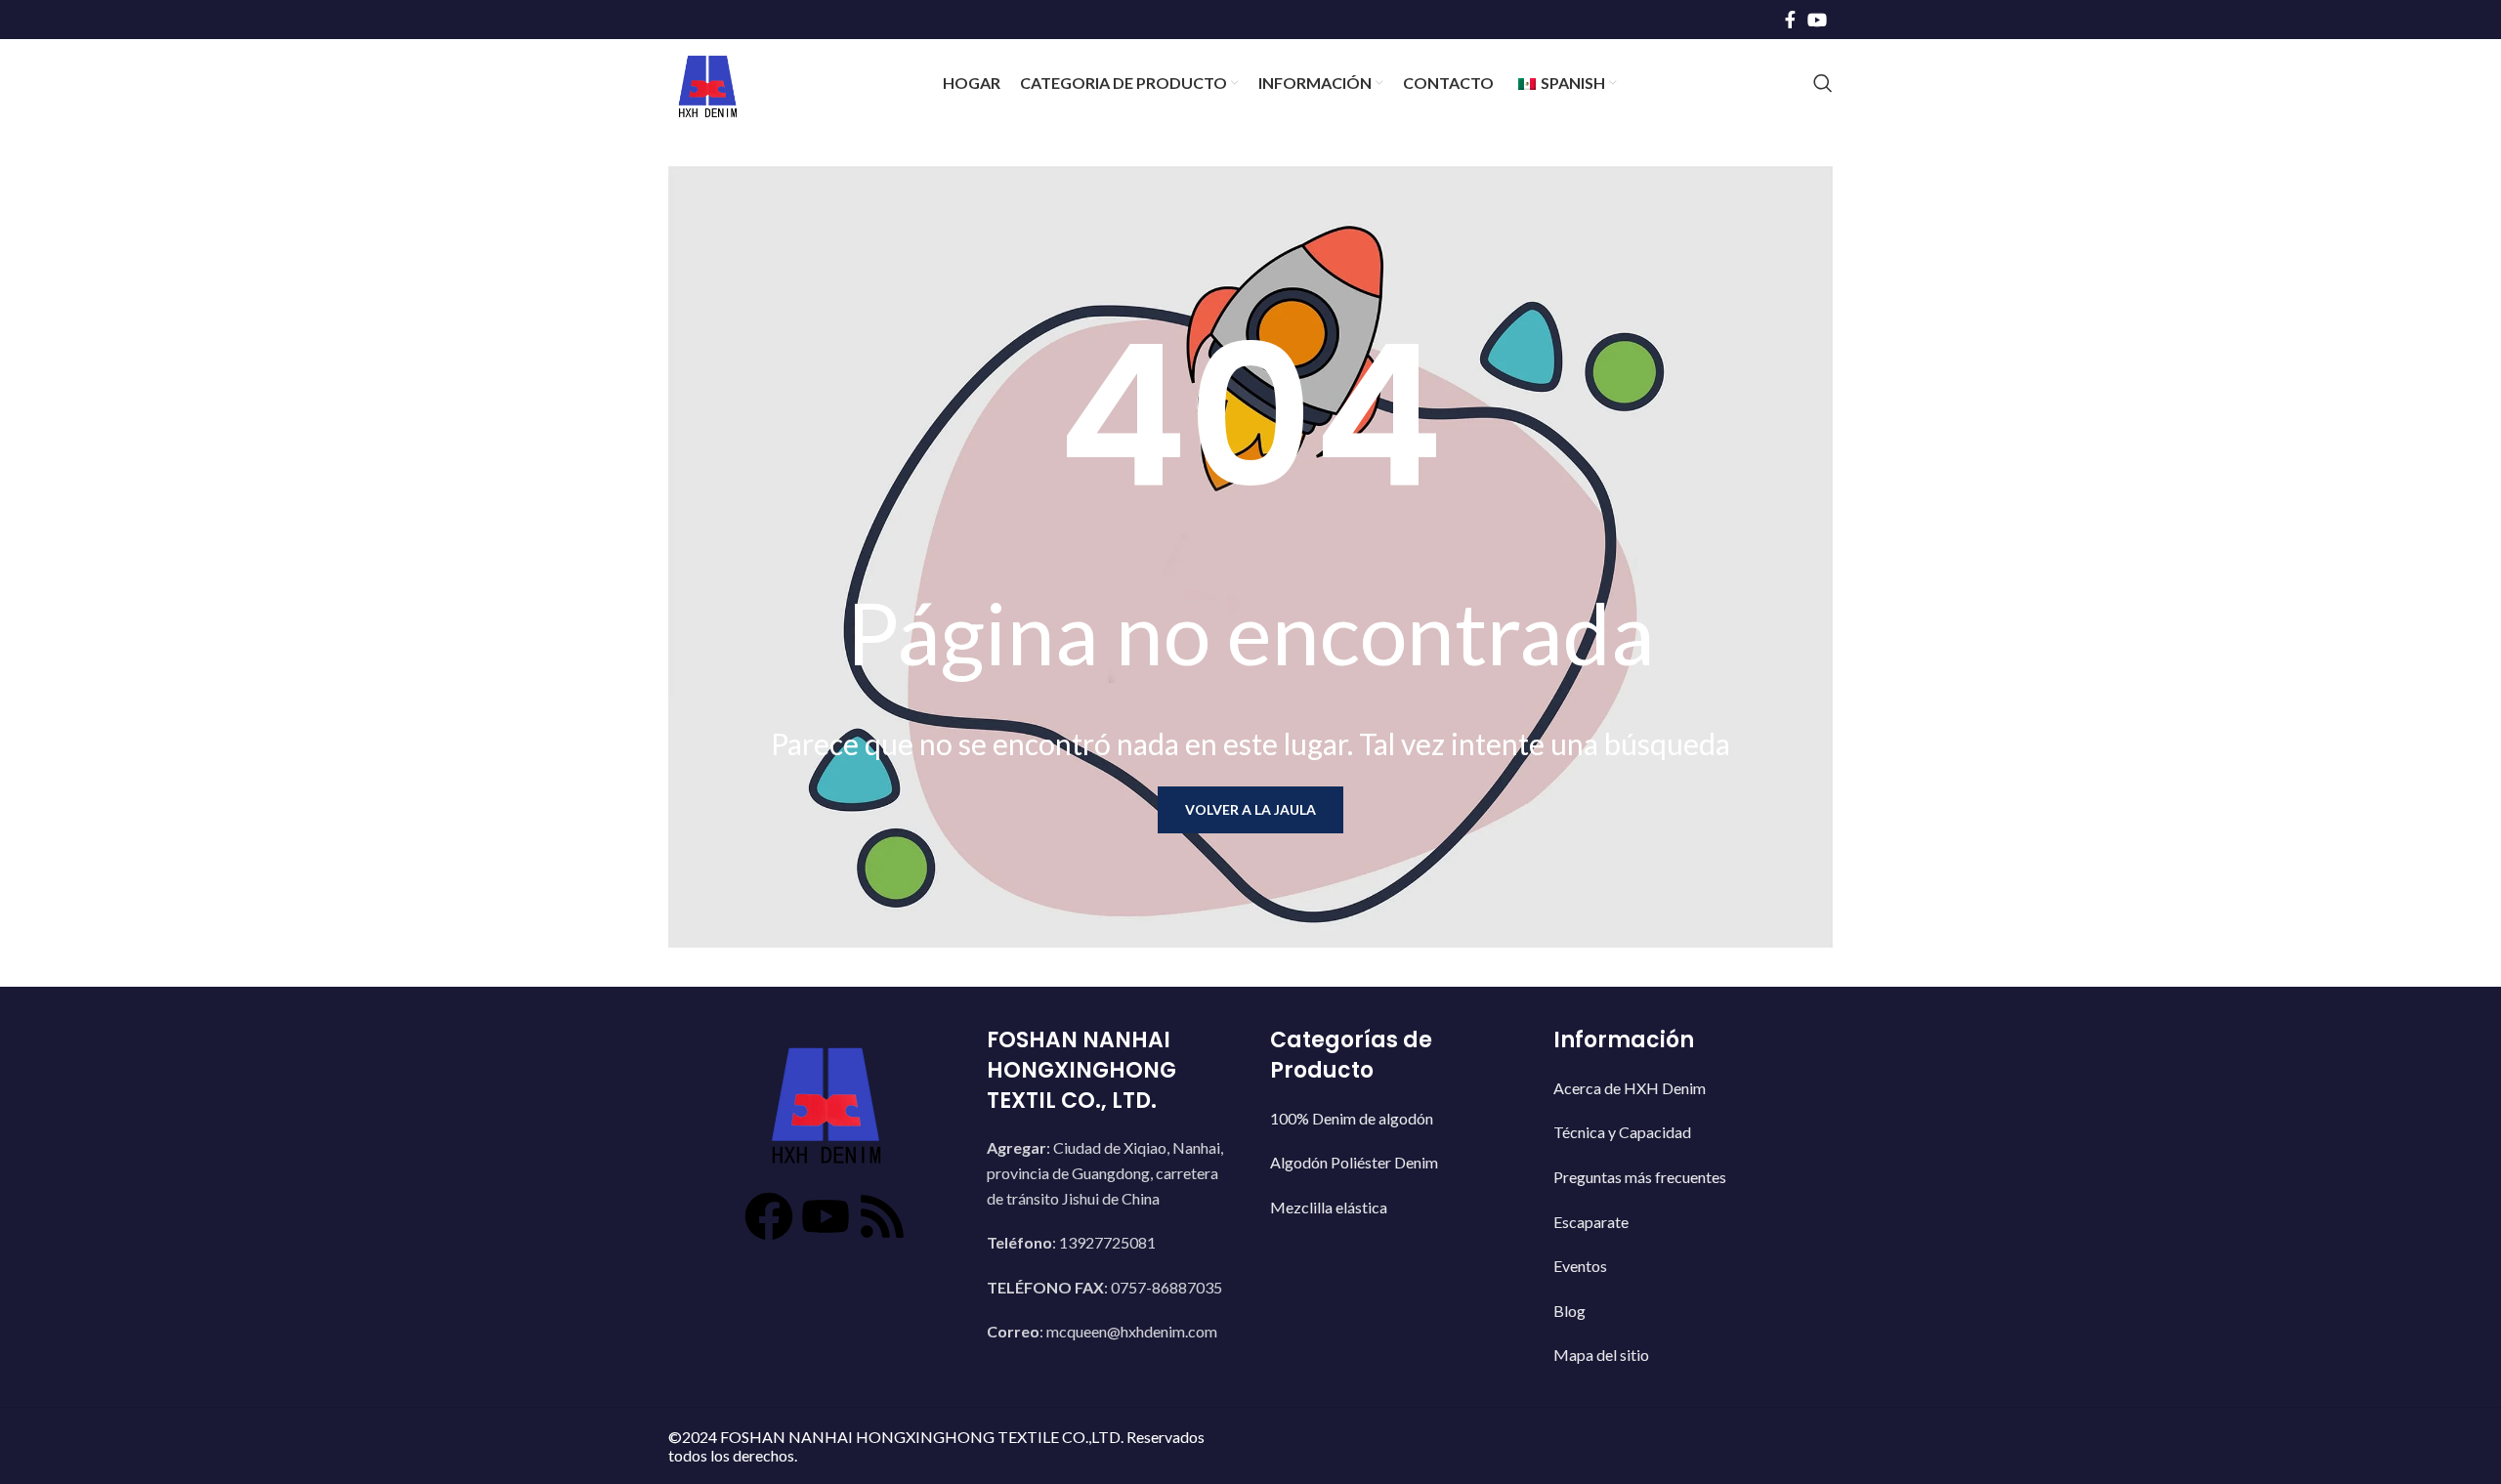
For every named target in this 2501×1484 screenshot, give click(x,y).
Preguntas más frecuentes (1640, 1177)
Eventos (1580, 1266)
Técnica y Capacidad (1622, 1132)
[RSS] (882, 1216)
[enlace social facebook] (1790, 20)
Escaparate (1591, 1222)
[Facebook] (769, 1216)
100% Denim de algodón (1352, 1118)
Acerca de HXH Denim (1630, 1088)
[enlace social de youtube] (1817, 20)
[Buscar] (1823, 83)
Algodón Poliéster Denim (1354, 1162)
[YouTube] (826, 1216)
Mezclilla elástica (1329, 1207)
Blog (1569, 1311)
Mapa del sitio (1601, 1355)
